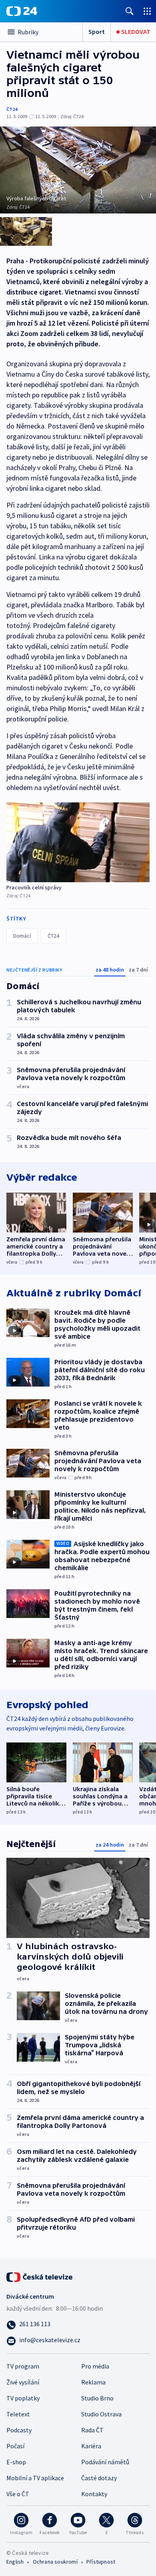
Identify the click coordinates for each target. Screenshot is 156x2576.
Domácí (22, 936)
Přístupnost (101, 2562)
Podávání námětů (105, 2462)
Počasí (15, 2446)
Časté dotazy (99, 2478)
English (15, 2562)
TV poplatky (23, 2398)
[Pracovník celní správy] (78, 843)
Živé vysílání (23, 2382)
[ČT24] (22, 11)
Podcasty (19, 2430)
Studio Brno (97, 2398)
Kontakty (94, 2494)
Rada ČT (92, 2430)
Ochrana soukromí (55, 2562)
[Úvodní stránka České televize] (40, 2276)
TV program (23, 2366)
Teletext (18, 2414)
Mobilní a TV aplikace (35, 2478)
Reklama (93, 2382)
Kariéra (91, 2446)
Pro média (95, 2366)
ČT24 (12, 109)
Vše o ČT (18, 2494)
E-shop (16, 2462)
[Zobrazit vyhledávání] (130, 11)
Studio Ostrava (101, 2414)
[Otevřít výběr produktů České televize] (147, 11)
